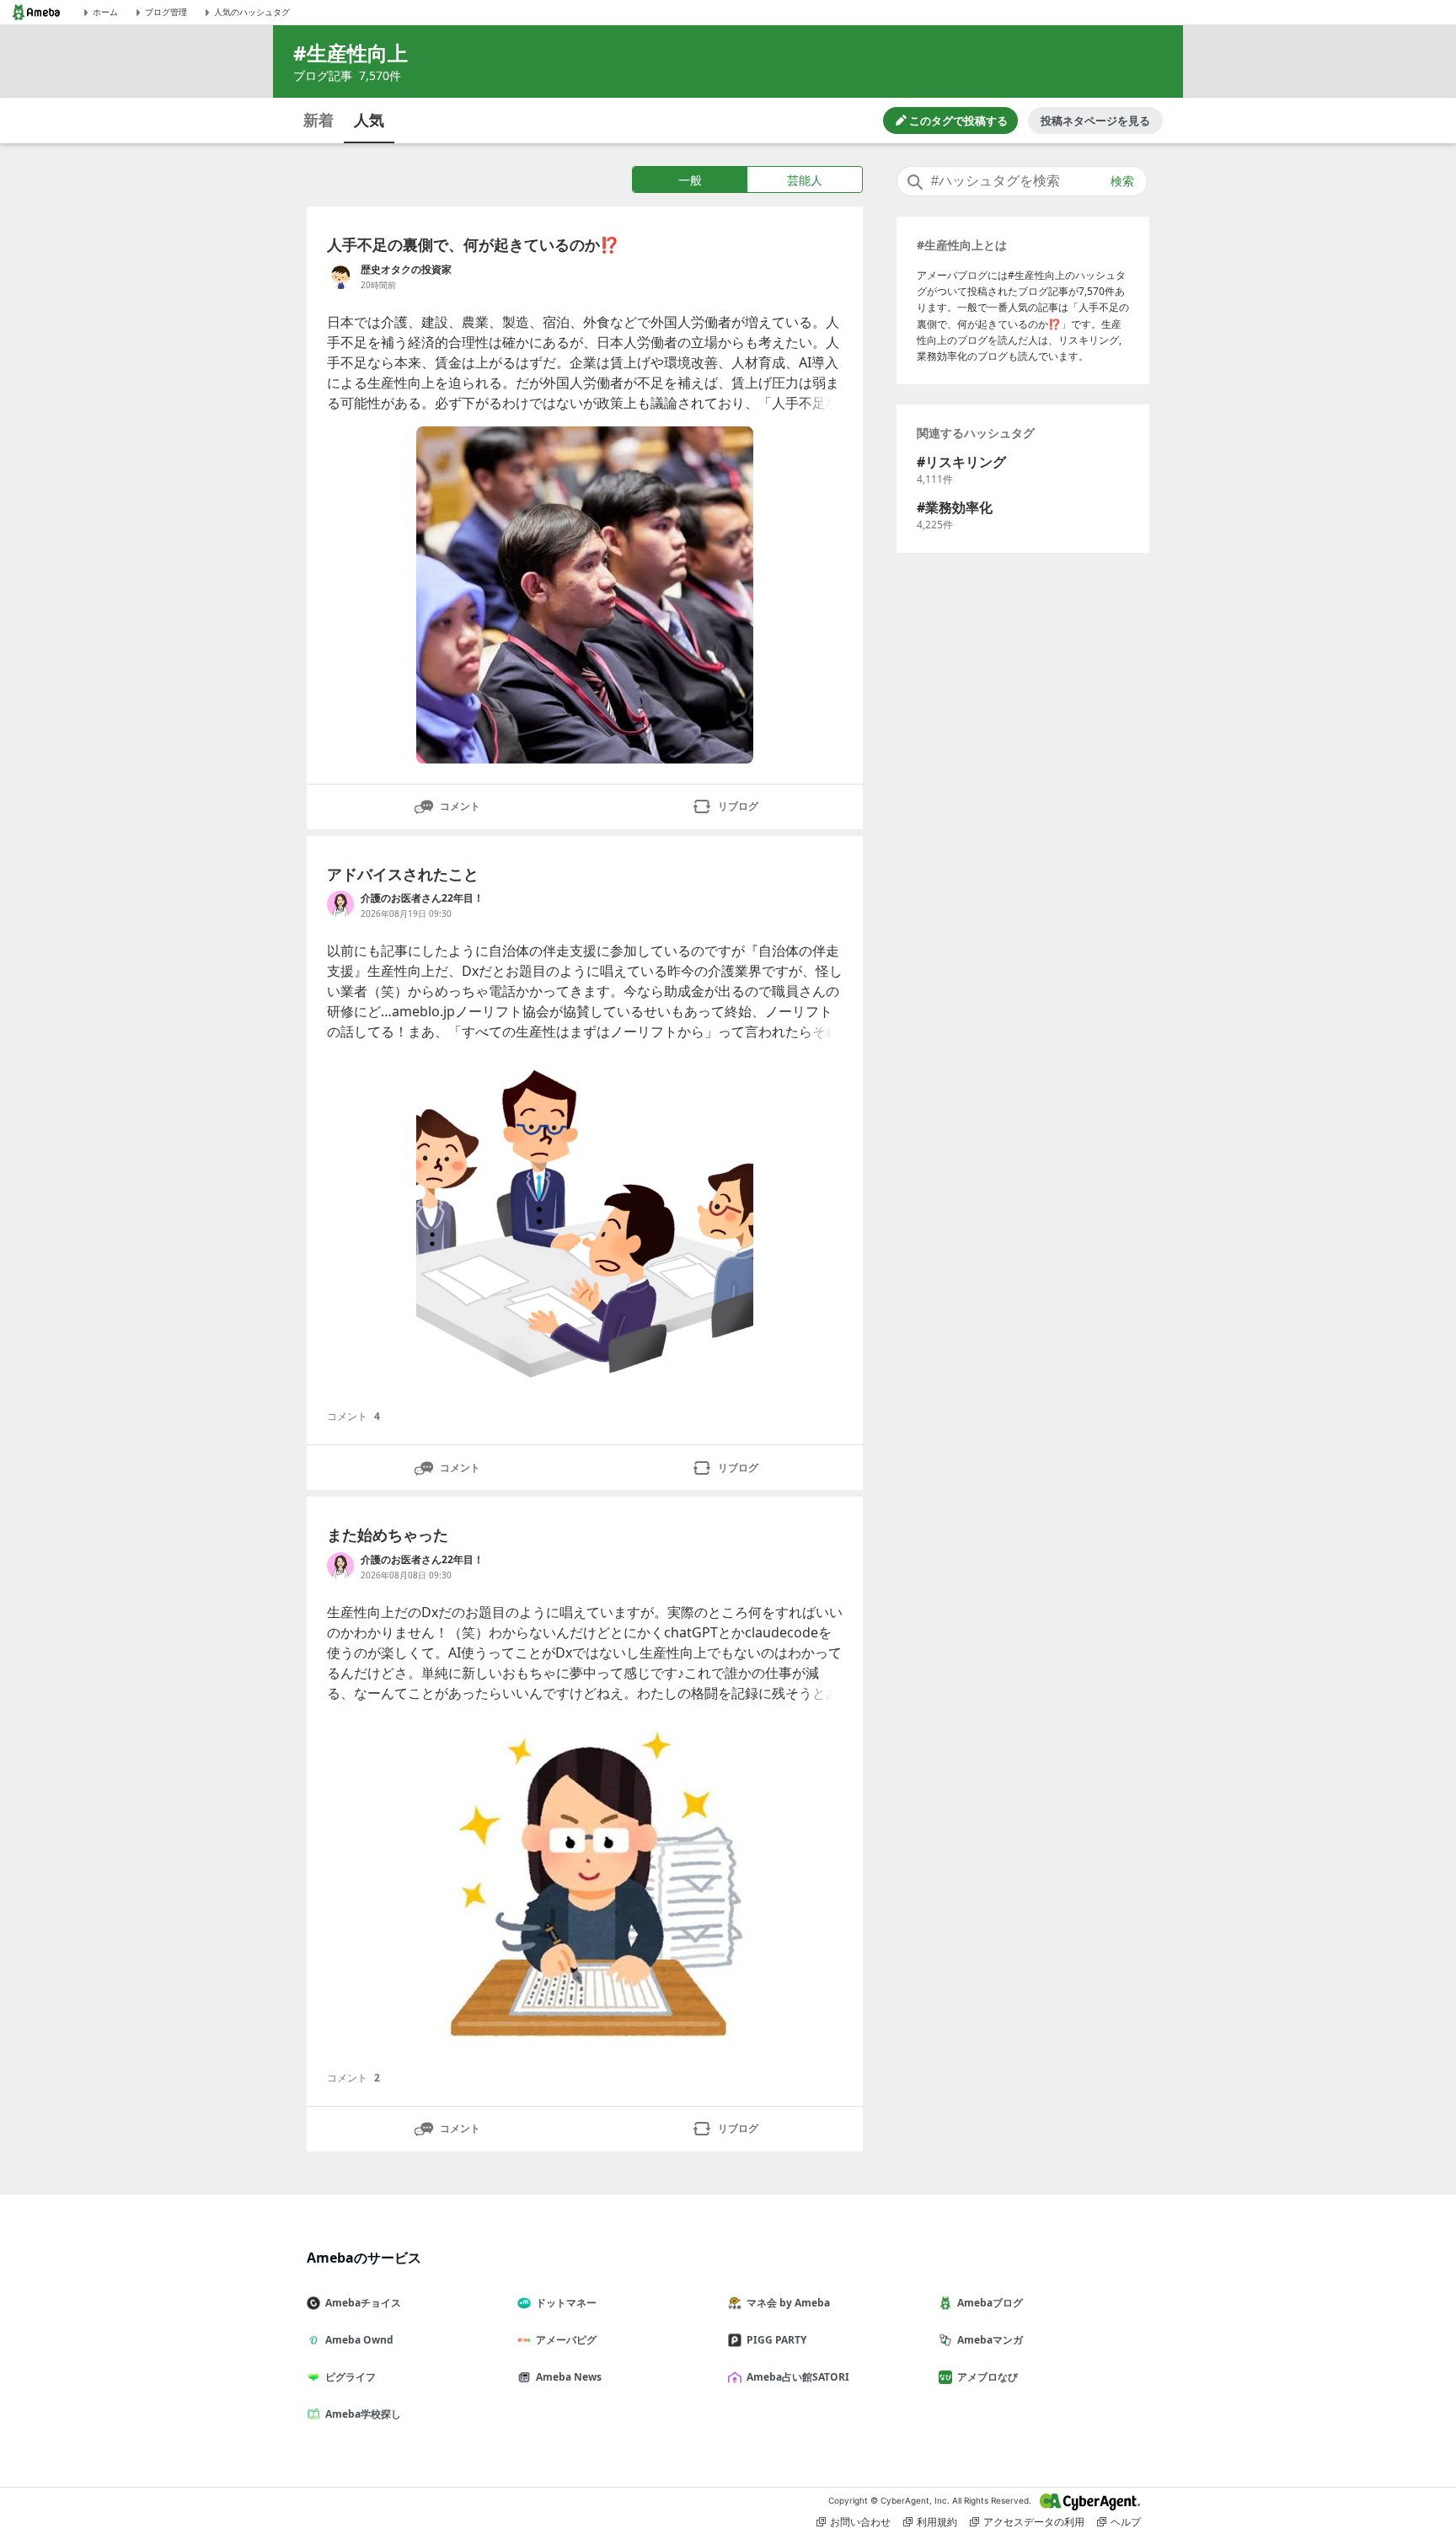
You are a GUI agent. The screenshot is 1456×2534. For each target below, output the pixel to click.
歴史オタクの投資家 (406, 269)
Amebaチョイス (363, 2303)
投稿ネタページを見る (1095, 121)
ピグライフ (351, 2377)
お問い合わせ (860, 2522)
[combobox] (1022, 181)
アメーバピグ (566, 2340)
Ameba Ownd (359, 2340)
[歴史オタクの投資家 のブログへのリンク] (340, 276)
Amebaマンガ (990, 2340)
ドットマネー (566, 2303)
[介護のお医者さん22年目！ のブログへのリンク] (340, 904)
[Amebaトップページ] (36, 12)
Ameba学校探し (363, 2414)
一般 (690, 180)
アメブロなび (988, 2377)
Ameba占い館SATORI (798, 2377)
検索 (1122, 181)
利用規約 (937, 2522)
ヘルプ (1126, 2522)
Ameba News (569, 2377)
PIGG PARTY (776, 2340)
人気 (369, 120)
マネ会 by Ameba (788, 2303)
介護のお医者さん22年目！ (422, 898)
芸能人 (805, 180)
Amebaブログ (990, 2303)
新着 (318, 120)
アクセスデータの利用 (1034, 2522)
